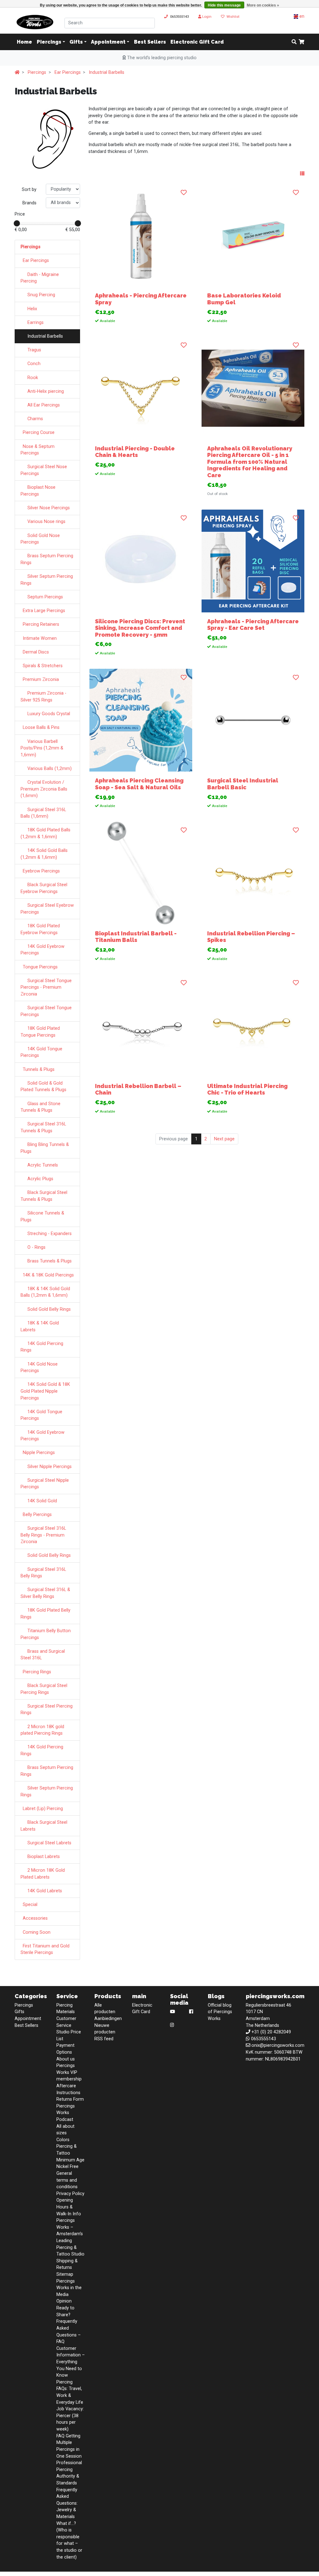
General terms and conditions (67, 2180)
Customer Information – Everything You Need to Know (71, 2362)
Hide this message (224, 5)
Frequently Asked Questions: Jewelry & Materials (67, 2503)
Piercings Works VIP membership (69, 2072)
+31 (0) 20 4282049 (271, 2032)
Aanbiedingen (108, 2019)
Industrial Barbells (107, 72)
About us (66, 2059)
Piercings (49, 42)
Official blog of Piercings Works (220, 2012)
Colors (63, 2140)
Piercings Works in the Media (69, 2288)
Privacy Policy (70, 2194)
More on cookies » (263, 5)
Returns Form (70, 2099)
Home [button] (24, 42)
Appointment (108, 42)
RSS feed (104, 2039)
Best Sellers (150, 42)
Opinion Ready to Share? (65, 2308)
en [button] (301, 16)
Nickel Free (67, 2167)
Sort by (29, 190)
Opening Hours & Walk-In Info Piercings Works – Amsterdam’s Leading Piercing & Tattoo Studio (70, 2227)
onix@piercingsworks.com (278, 2045)
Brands (29, 203)
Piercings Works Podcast (66, 2113)
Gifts (76, 42)
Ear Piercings (68, 72)
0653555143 (179, 17)
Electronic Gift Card (197, 42)
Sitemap (65, 2274)
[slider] (17, 223)
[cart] (302, 42)
